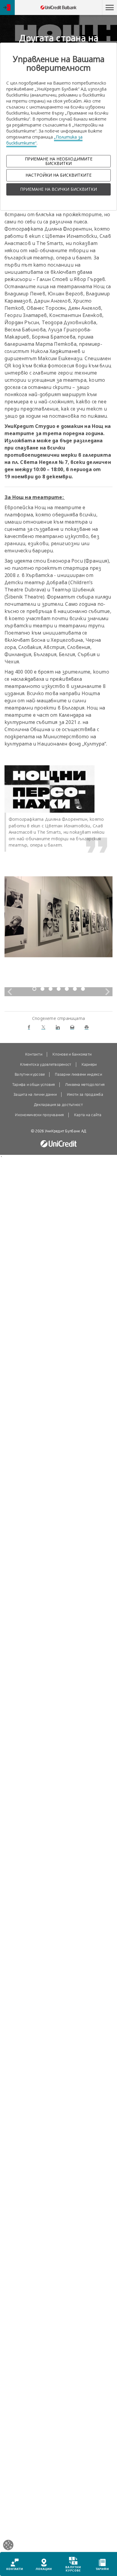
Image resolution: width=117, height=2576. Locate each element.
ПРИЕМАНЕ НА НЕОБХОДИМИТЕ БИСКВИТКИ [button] (59, 161)
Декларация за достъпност (58, 1105)
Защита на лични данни (35, 1095)
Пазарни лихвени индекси (78, 1074)
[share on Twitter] (43, 1027)
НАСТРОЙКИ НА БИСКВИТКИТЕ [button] (58, 175)
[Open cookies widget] (8, 2546)
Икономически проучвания (39, 1115)
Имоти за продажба (85, 1095)
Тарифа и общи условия (34, 1085)
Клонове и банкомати (72, 1054)
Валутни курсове (30, 1074)
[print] (87, 1027)
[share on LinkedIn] (58, 1027)
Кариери (89, 1065)
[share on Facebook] (29, 1027)
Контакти (34, 1054)
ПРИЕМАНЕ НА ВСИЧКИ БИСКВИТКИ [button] (58, 189)
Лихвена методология (85, 1085)
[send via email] (72, 1027)
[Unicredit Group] (58, 1144)
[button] (109, 7)
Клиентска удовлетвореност (46, 1065)
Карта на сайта (88, 1115)
